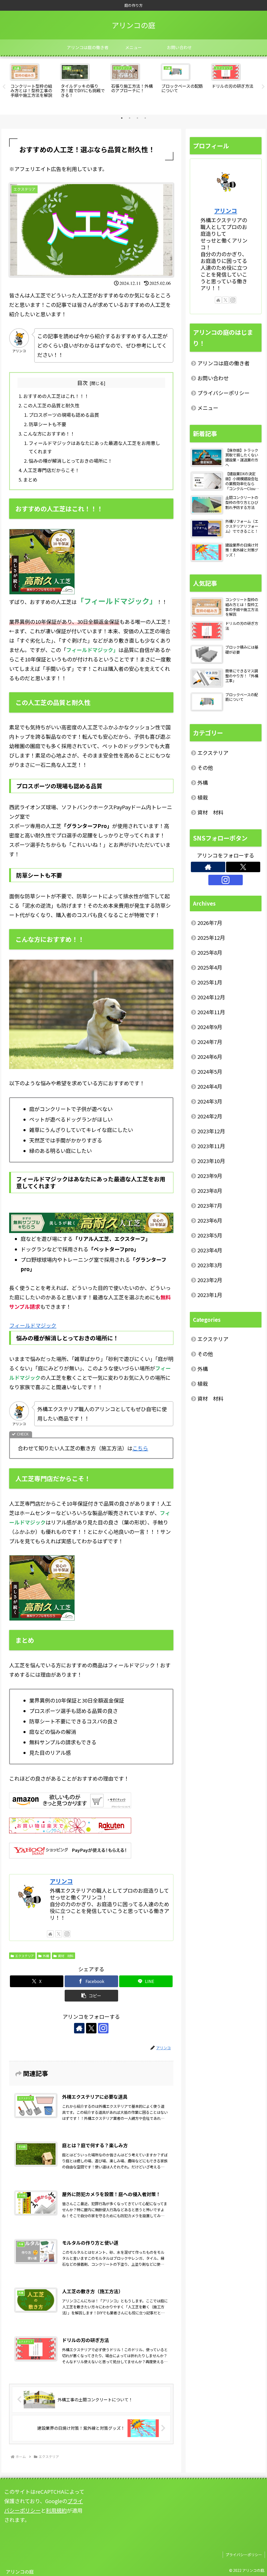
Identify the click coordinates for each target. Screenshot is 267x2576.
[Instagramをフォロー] (67, 1934)
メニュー (208, 408)
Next (263, 87)
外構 (46, 1956)
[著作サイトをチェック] (50, 1934)
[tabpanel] (32, 86)
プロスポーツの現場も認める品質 (64, 415)
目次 (82, 383)
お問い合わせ (213, 378)
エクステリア (25, 1956)
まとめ (30, 479)
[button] (91, 1996)
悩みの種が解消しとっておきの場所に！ (71, 461)
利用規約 (56, 2510)
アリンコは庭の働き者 (223, 363)
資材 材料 (66, 1956)
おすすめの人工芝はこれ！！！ (56, 396)
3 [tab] (137, 118)
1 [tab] (122, 118)
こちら (140, 1448)
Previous (4, 87)
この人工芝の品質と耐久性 (51, 405)
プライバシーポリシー (223, 393)
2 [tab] (130, 118)
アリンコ (61, 1881)
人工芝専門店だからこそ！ (51, 470)
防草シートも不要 (47, 424)
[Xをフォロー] (59, 1934)
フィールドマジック (33, 1325)
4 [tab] (145, 118)
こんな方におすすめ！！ (49, 433)
